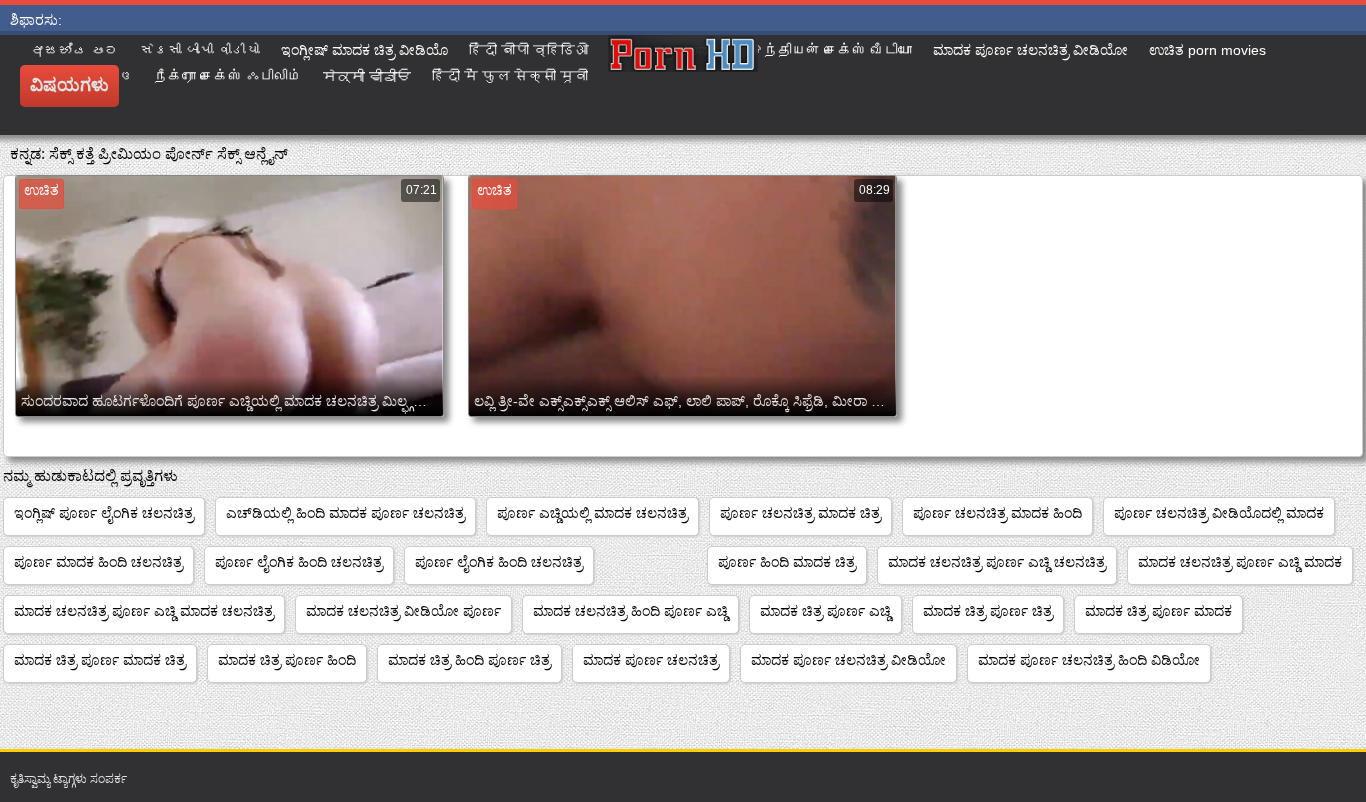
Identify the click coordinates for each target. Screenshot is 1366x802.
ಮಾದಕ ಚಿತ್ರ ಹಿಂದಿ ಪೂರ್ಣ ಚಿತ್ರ (469, 660)
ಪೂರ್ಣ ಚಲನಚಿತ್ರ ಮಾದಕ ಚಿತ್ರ (800, 513)
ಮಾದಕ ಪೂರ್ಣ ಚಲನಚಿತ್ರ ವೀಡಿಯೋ (848, 660)
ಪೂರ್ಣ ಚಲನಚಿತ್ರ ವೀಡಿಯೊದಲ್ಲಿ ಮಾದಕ (1219, 513)
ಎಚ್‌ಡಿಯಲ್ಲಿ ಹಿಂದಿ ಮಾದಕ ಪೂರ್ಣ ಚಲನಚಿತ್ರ (345, 513)
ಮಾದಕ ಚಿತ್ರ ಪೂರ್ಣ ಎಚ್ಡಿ (825, 611)
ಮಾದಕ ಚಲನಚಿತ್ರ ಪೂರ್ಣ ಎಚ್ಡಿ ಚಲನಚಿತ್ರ (997, 562)
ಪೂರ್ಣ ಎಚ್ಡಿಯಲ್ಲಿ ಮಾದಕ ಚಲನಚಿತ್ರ (592, 513)
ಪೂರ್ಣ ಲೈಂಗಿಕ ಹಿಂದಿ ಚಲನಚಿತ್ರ (299, 562)
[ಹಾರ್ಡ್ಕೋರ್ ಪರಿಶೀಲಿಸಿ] (683, 85)
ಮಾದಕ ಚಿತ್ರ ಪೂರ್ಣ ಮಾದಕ (1158, 611)
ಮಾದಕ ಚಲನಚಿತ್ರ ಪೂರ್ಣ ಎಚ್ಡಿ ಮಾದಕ (1240, 562)
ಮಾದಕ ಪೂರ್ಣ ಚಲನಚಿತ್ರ (651, 660)
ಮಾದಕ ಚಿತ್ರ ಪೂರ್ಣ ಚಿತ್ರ (988, 611)
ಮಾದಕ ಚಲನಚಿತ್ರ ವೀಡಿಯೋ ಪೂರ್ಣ (403, 611)
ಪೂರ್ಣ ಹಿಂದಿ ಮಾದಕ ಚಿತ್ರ (787, 562)
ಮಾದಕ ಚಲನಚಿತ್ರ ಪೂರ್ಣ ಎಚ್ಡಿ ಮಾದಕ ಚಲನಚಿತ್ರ (144, 611)
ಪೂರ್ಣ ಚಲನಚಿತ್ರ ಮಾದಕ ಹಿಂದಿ (997, 513)
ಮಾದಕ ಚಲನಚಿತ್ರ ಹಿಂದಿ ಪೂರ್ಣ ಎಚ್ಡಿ (630, 611)
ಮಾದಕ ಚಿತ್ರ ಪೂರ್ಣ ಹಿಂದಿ (287, 660)
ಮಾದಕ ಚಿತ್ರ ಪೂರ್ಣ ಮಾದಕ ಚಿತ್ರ (100, 660)
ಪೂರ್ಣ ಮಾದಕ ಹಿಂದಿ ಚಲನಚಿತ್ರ (98, 562)
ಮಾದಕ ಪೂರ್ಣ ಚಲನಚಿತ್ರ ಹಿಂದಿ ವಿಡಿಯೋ (1089, 660)
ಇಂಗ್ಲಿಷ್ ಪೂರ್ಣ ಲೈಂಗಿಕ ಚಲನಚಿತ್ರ (104, 513)
